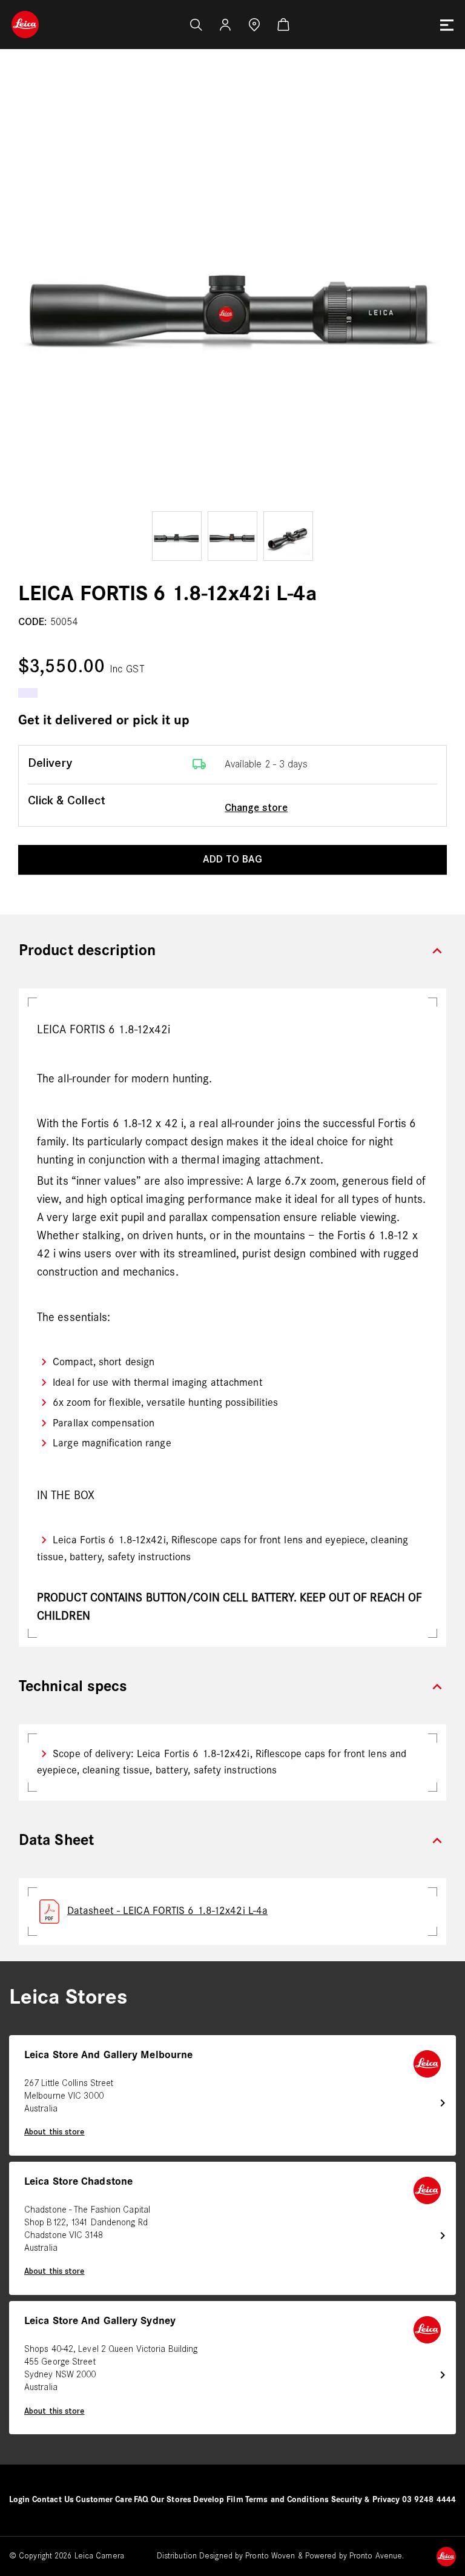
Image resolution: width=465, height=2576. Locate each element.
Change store (256, 808)
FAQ (141, 2500)
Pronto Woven (270, 2556)
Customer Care (104, 2500)
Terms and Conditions (287, 2500)
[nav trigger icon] (447, 25)
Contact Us (53, 2500)
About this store (54, 2132)
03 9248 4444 (429, 2500)
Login (20, 2500)
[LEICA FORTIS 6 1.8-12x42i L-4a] (232, 294)
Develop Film (218, 2500)
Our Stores (171, 2500)
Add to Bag (232, 860)
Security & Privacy (366, 2500)
